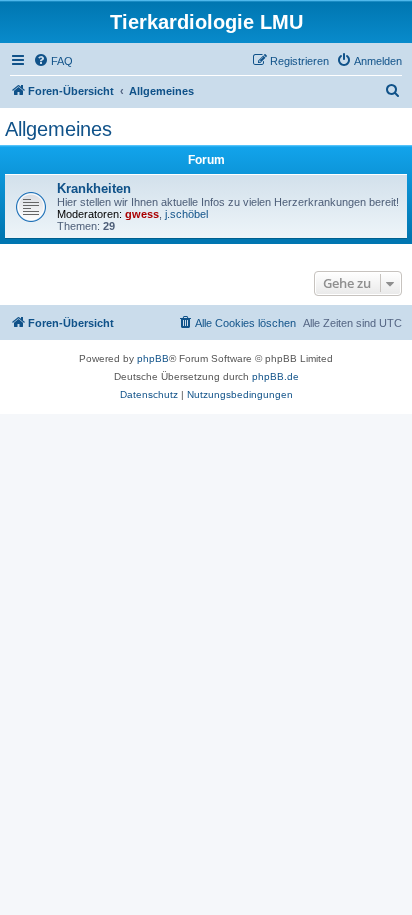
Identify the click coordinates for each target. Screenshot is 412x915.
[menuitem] (53, 61)
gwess (142, 214)
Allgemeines (58, 129)
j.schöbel (186, 214)
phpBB (153, 358)
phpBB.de (275, 376)
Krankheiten (94, 188)
